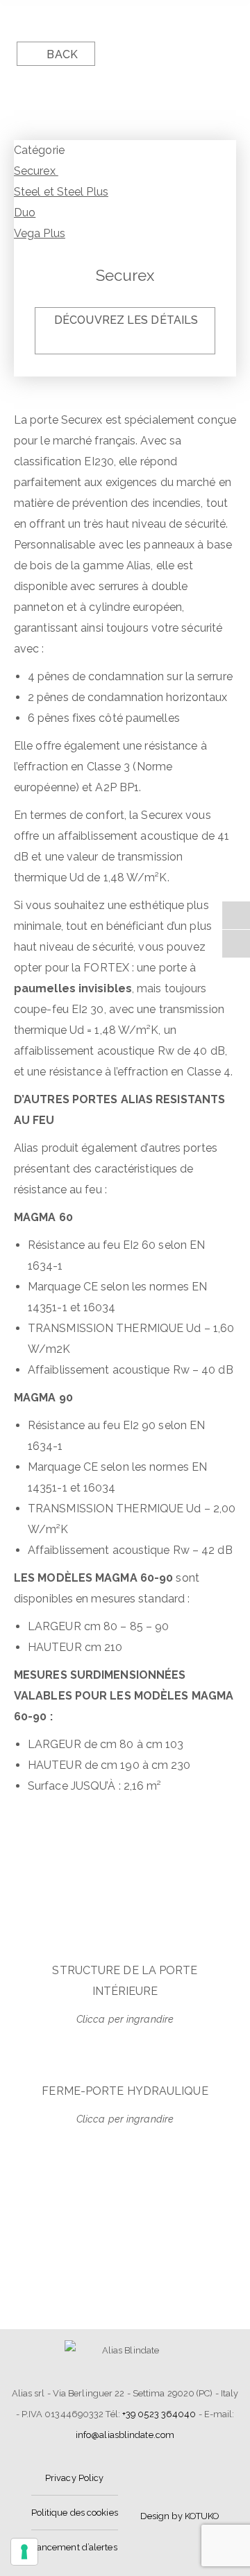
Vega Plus (40, 233)
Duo (25, 213)
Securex (36, 171)
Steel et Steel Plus (61, 192)
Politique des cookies (75, 2513)
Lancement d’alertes (75, 2547)
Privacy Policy (74, 2478)
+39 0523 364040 (159, 2414)
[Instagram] (236, 944)
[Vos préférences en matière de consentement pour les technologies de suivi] (24, 2552)
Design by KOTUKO (180, 2516)
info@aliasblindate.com (125, 2435)
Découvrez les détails (126, 320)
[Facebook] (236, 915)
